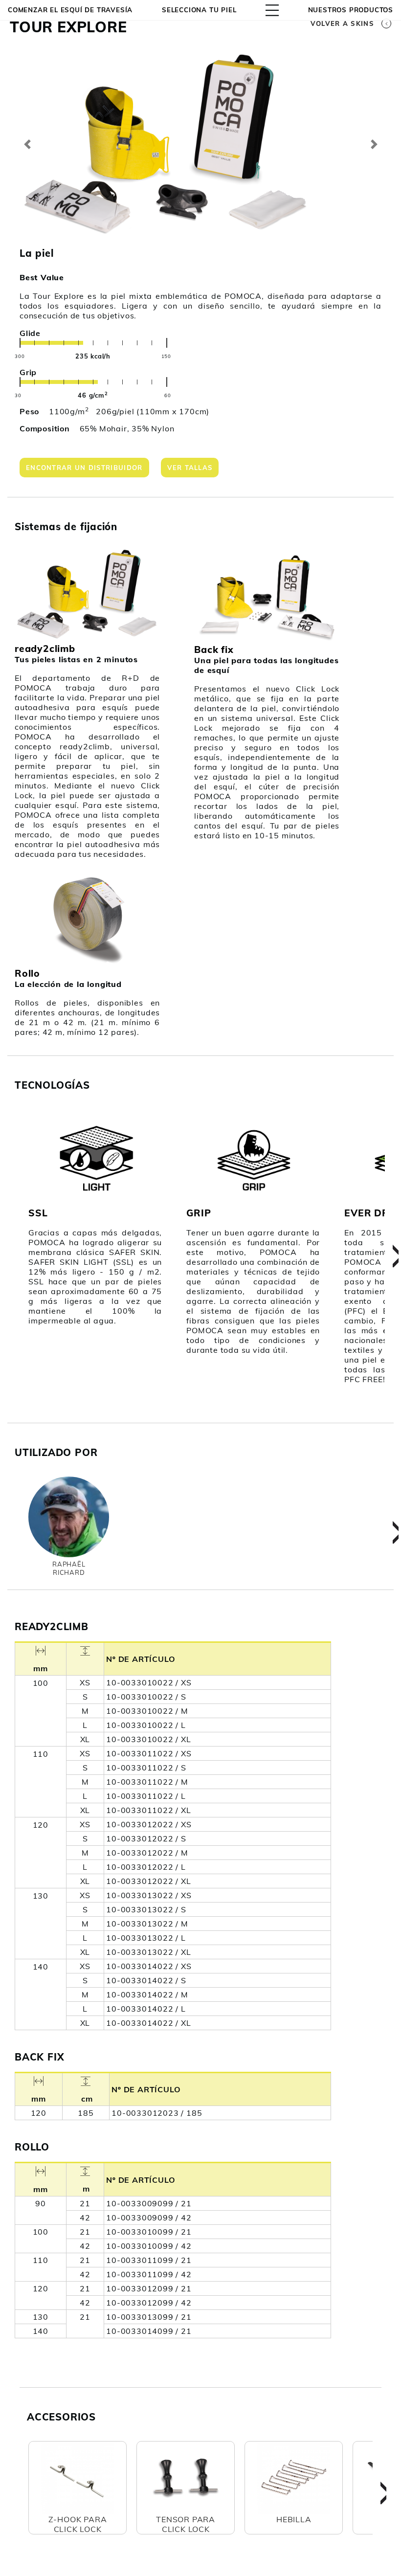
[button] (27, 144)
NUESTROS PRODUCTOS (351, 10)
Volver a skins (342, 23)
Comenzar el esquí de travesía (70, 10)
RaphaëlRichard (69, 1568)
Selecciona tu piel (199, 10)
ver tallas (190, 468)
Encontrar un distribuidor (84, 468)
